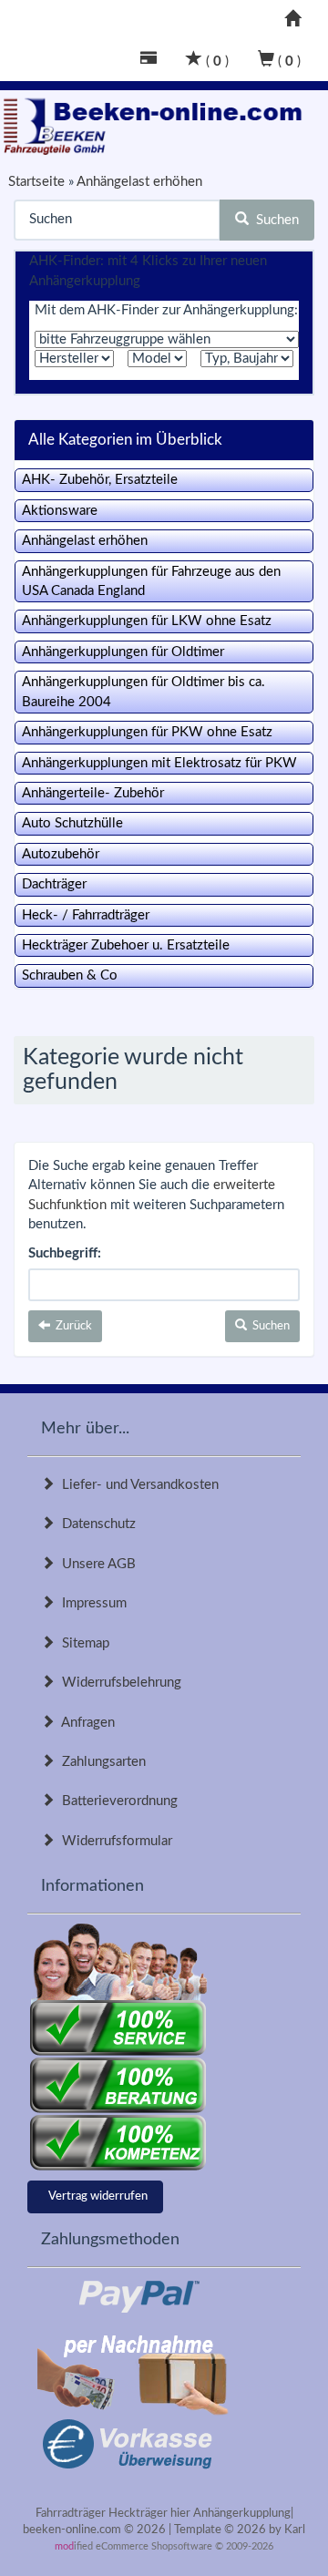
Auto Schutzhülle (72, 823)
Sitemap (82, 1643)
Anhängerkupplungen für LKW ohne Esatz (147, 621)
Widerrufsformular (113, 1841)
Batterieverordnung (116, 1801)
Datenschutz (95, 1524)
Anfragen (85, 1723)
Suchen (274, 220)
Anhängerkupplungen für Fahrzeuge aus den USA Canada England (151, 581)
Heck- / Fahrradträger (86, 915)
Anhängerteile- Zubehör (93, 793)
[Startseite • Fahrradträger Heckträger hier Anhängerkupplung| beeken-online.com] (157, 123)
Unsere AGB (95, 1564)
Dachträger (54, 884)
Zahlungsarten (100, 1762)
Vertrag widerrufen (98, 2196)
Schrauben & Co (70, 975)
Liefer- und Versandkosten (137, 1485)
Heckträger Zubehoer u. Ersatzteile (126, 945)
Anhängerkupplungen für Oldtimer (123, 652)
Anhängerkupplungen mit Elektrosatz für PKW (159, 763)
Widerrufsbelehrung (118, 1683)
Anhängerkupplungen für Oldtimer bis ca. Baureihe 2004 (143, 692)
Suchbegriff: (65, 1253)
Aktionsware (60, 511)
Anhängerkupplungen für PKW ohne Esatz (147, 732)
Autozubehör (61, 854)
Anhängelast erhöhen (85, 541)
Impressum (91, 1603)
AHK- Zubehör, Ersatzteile (100, 480)
